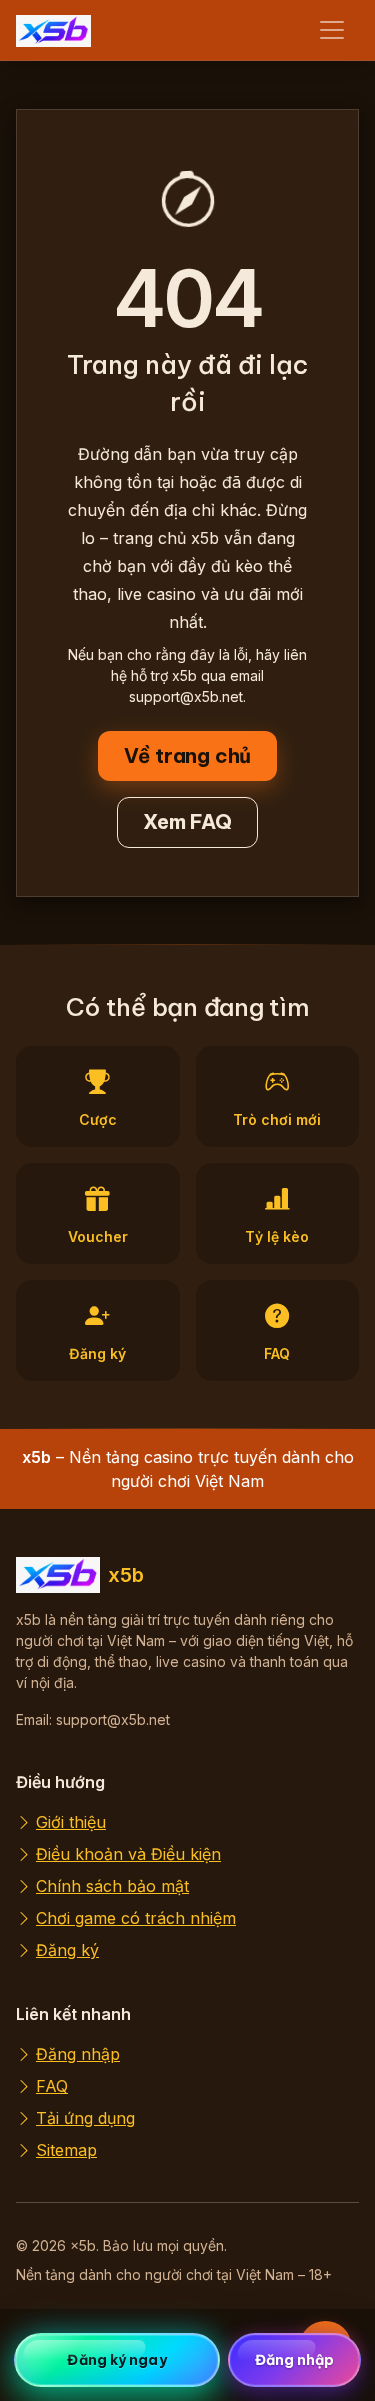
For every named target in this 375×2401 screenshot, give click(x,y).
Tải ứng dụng (85, 2118)
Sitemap (66, 2150)
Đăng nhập (78, 2054)
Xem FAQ (187, 821)
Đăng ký (67, 1950)
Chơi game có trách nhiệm (136, 1918)
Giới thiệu (71, 1822)
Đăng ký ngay (116, 2360)
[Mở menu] (332, 30)
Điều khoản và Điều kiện (128, 1854)
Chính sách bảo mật (112, 1886)
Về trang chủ (188, 755)
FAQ (52, 2086)
